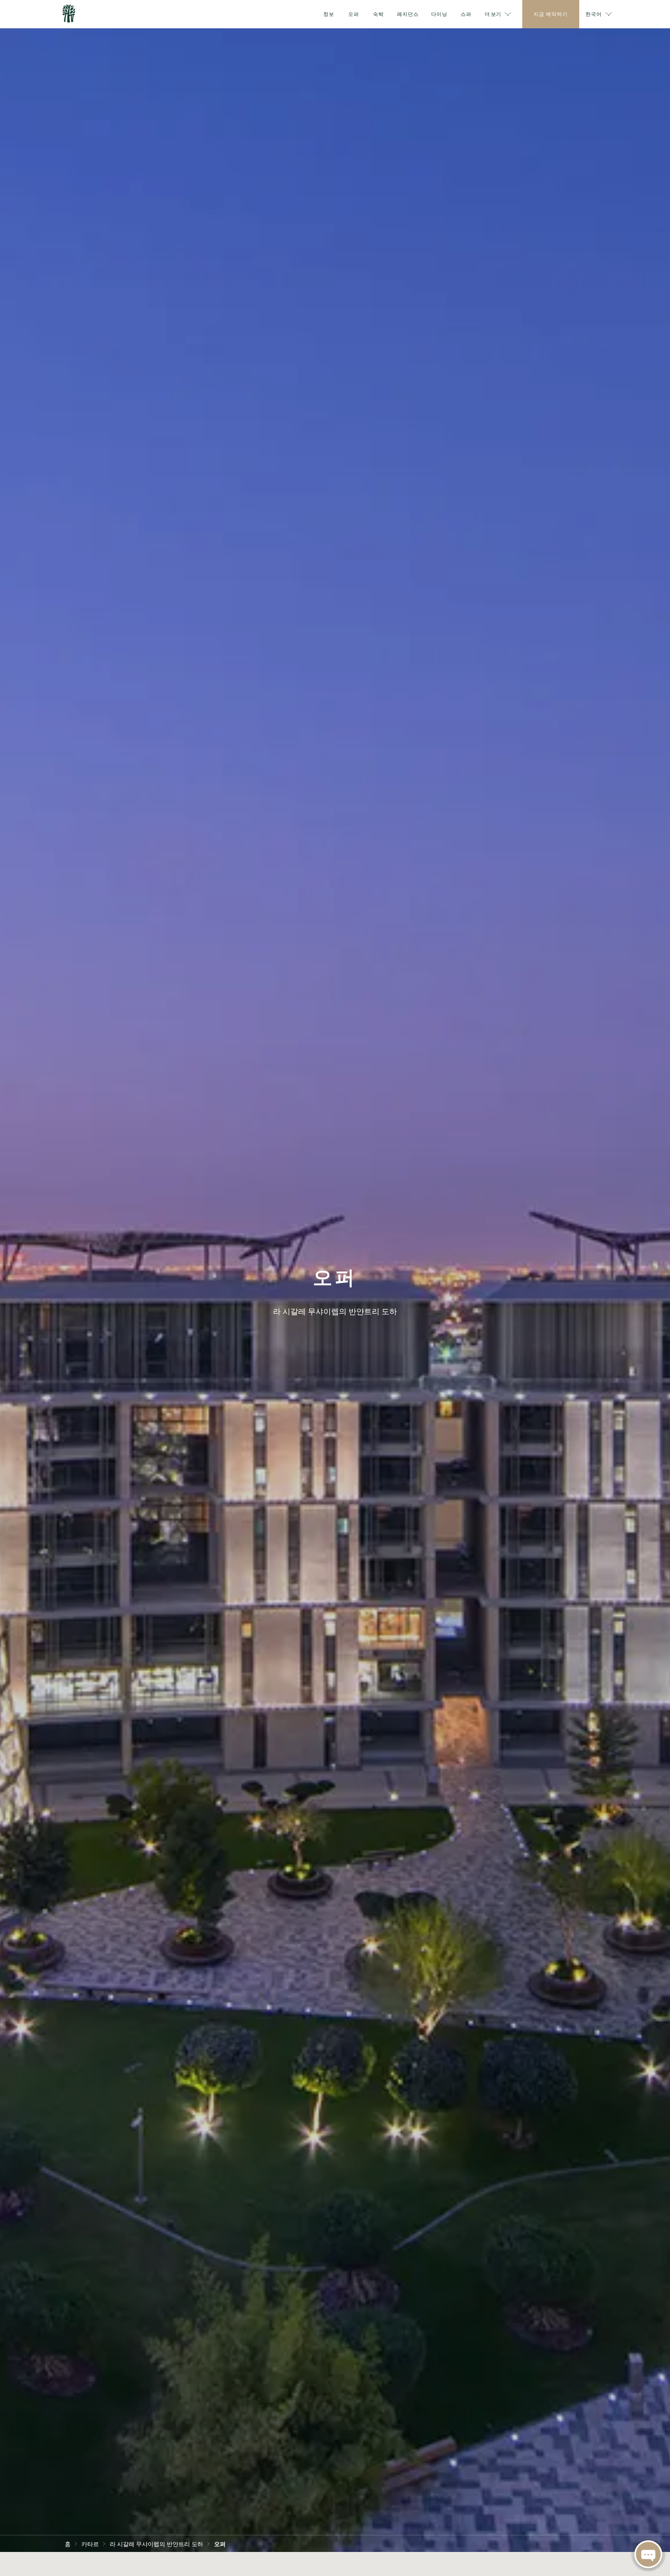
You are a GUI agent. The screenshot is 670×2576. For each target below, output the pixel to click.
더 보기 (493, 14)
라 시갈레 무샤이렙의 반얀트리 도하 (156, 2543)
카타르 (90, 2543)
